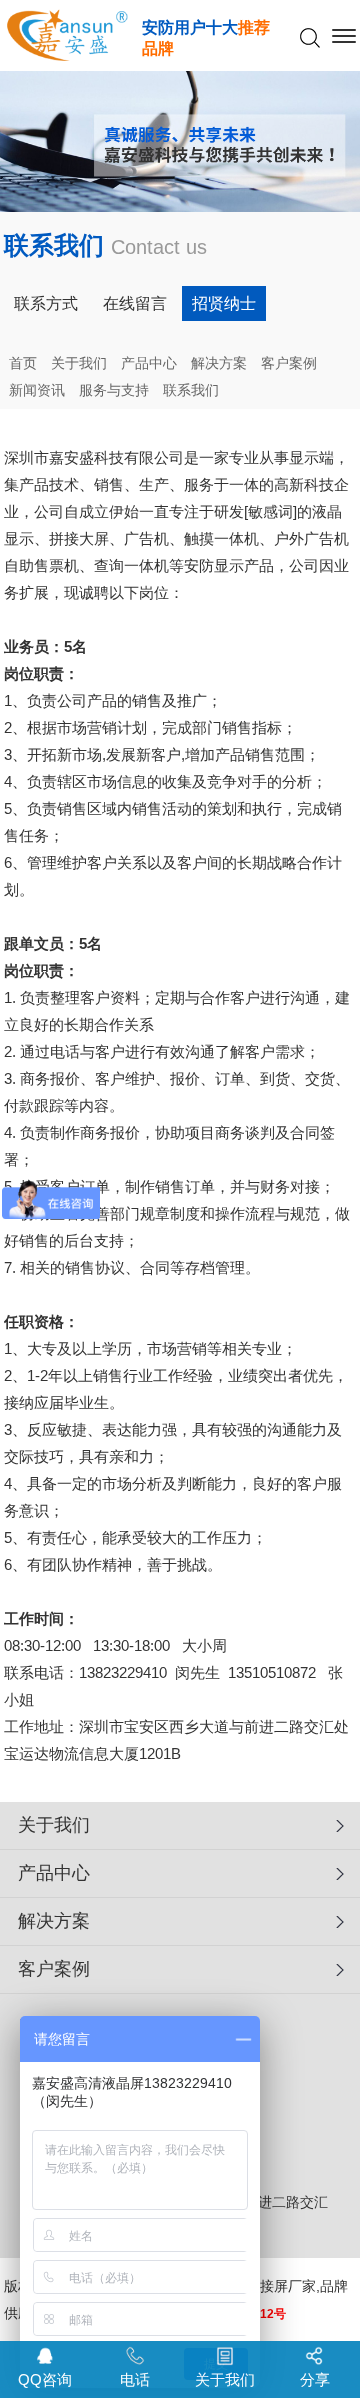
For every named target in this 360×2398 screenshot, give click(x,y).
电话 (135, 2379)
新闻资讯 (37, 390)
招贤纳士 (224, 303)
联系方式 (46, 303)
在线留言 (135, 303)
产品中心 (149, 363)
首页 (23, 363)
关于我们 (79, 363)
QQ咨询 (45, 2379)
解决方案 (219, 363)
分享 (315, 2379)
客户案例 (289, 363)
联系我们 (191, 390)
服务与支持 (114, 390)
